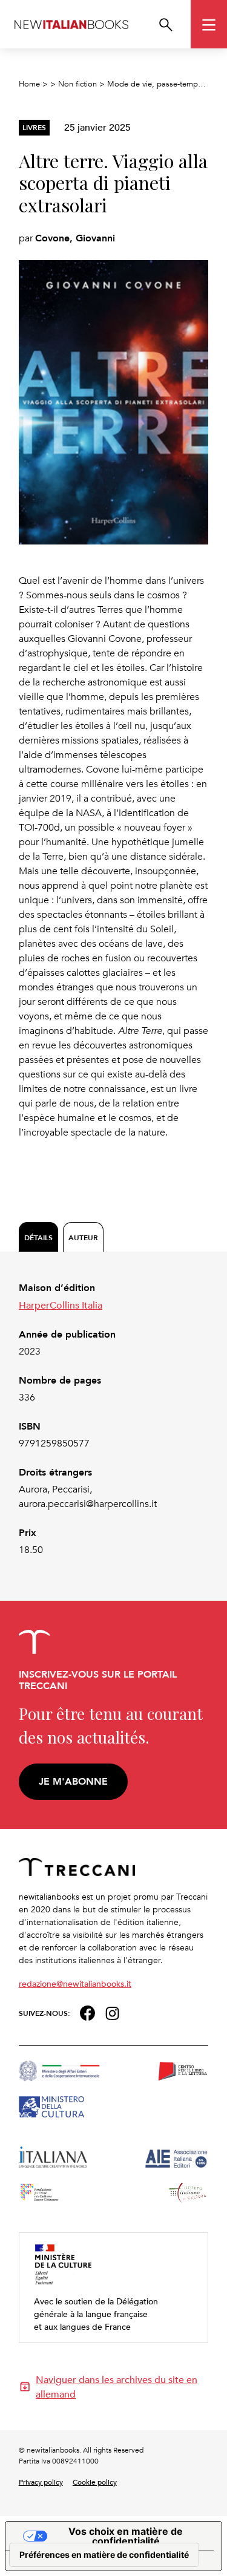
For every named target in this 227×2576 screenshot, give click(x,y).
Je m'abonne (73, 1781)
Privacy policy (41, 2482)
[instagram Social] (113, 2012)
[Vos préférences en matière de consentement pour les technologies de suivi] (104, 2555)
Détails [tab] (38, 1237)
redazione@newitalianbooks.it (75, 1983)
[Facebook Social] (87, 2012)
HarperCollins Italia (61, 1305)
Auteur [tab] (83, 1237)
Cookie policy (95, 2482)
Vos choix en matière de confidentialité (126, 2536)
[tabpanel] (114, 1419)
